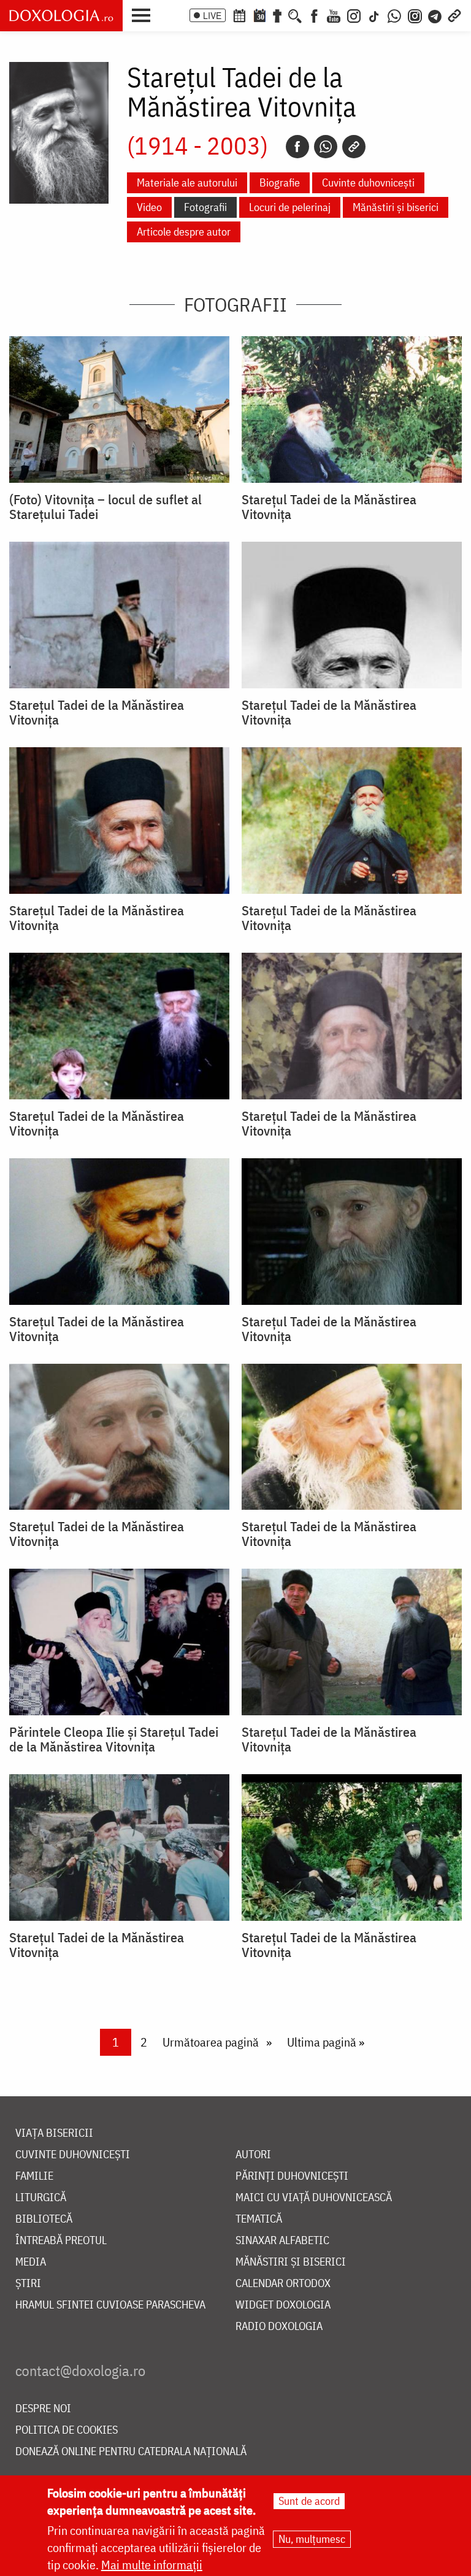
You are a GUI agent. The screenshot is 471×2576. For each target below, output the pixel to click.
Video (149, 207)
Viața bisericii (54, 2133)
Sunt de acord (309, 2501)
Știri (28, 2284)
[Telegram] (435, 15)
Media (31, 2262)
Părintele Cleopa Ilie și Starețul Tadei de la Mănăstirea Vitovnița (114, 1739)
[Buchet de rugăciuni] (277, 15)
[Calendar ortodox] (239, 15)
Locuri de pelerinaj (290, 207)
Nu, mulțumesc (312, 2539)
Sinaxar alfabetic (282, 2241)
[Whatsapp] (326, 147)
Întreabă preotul (61, 2241)
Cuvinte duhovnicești (368, 183)
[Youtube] (334, 15)
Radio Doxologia (279, 2327)
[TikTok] (374, 15)
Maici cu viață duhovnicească (314, 2198)
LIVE (212, 15)
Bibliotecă (44, 2219)
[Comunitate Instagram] (415, 15)
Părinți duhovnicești (292, 2176)
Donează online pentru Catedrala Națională (131, 2452)
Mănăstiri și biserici (396, 207)
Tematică (259, 2219)
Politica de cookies (67, 2430)
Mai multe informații (152, 2565)
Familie (34, 2176)
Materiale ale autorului (187, 183)
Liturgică (41, 2198)
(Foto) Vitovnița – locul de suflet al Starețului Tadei (105, 507)
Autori (253, 2155)
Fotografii (205, 207)
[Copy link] (354, 147)
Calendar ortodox (283, 2284)
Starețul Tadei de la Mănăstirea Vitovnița (329, 507)
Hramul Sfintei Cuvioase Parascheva (110, 2305)
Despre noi (43, 2409)
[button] (144, 14)
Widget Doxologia (283, 2305)
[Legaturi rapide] (454, 15)
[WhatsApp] (394, 15)
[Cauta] (295, 15)
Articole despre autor (184, 232)
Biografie (280, 183)
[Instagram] (354, 15)
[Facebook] (314, 15)
